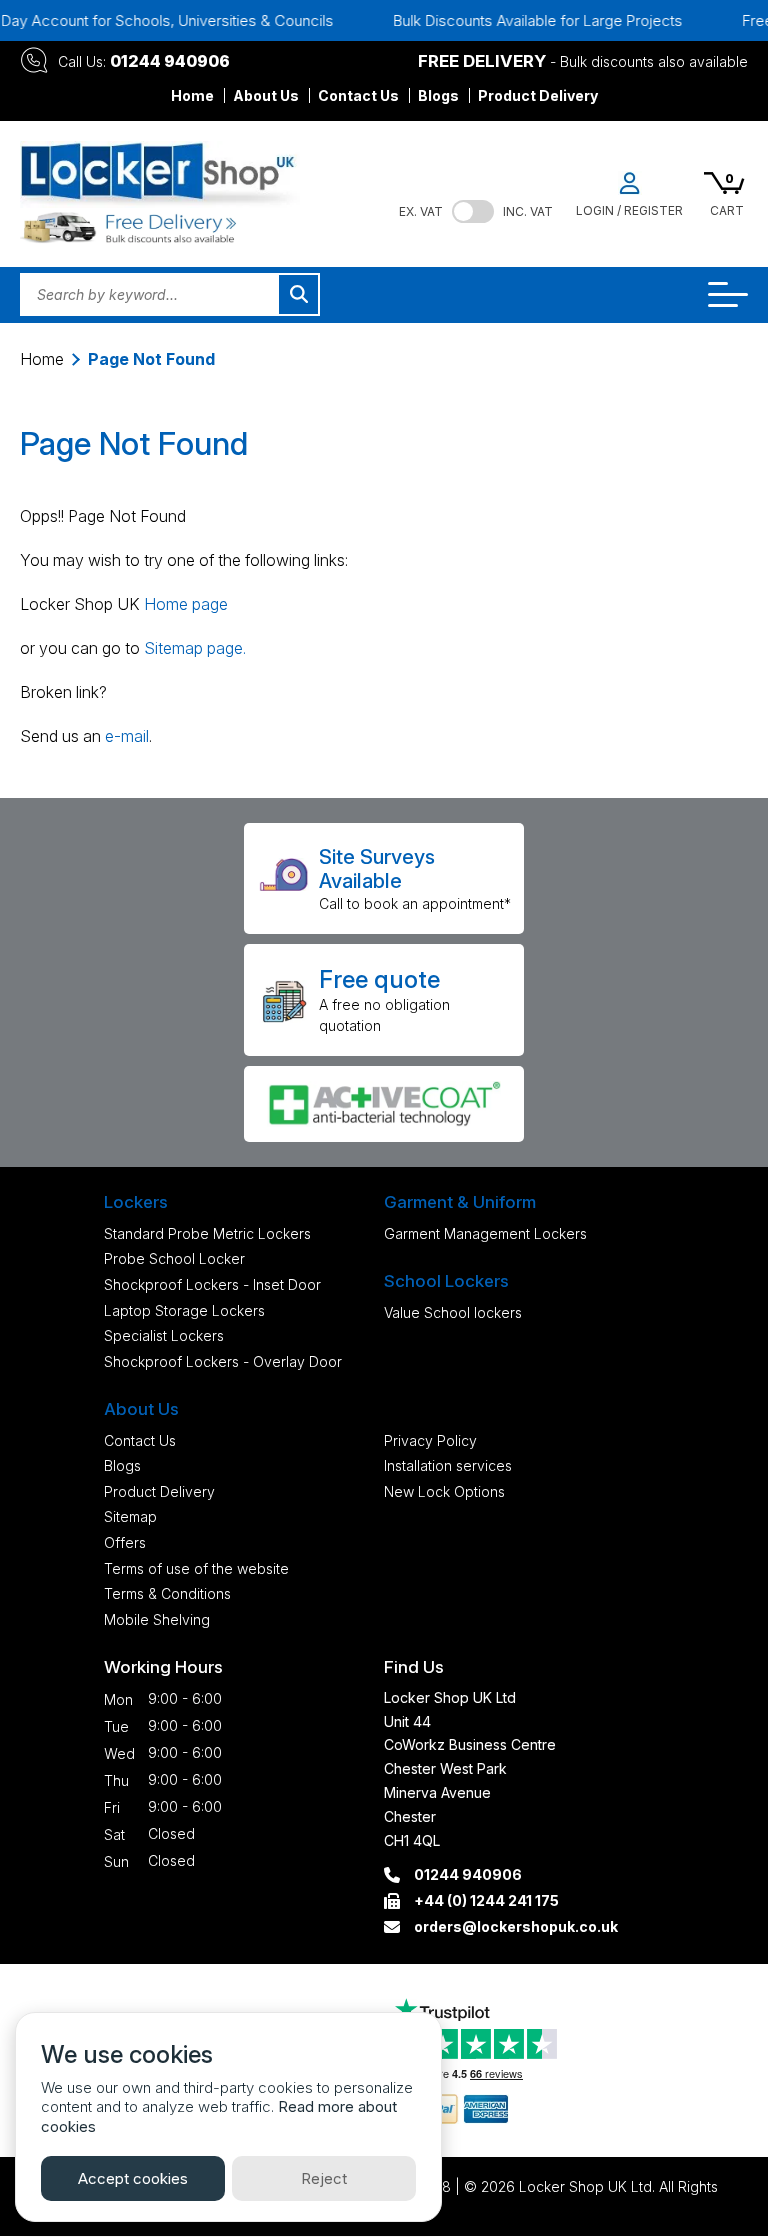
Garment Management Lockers (485, 1233)
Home (192, 95)
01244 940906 (170, 61)
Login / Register (629, 210)
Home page (186, 604)
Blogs (438, 95)
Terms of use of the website (196, 1568)
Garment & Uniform (460, 1202)
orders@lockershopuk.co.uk (516, 1926)
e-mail (127, 736)
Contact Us (358, 95)
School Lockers (446, 1281)
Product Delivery (538, 95)
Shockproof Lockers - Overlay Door (223, 1361)
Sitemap (130, 1516)
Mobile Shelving (157, 1619)
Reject (324, 2178)
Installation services (448, 1465)
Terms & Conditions (167, 1593)
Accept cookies (133, 2178)
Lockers (136, 1202)
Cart (727, 210)
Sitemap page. (195, 648)
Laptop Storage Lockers (184, 1310)
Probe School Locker (174, 1258)
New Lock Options (444, 1491)
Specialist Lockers (164, 1335)
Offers (125, 1542)
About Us (266, 95)
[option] (517, 20)
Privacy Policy (430, 1440)
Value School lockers (453, 1312)
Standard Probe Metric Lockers (207, 1233)
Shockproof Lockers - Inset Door (212, 1284)
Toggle (473, 211)
